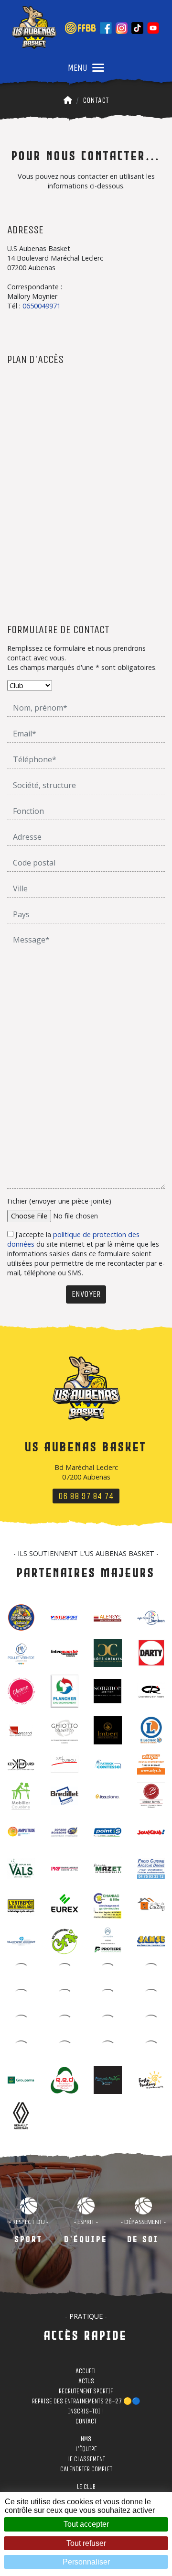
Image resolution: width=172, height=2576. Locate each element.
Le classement (86, 2461)
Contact (96, 100)
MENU (78, 68)
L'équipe (86, 2451)
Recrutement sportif (86, 2393)
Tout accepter (86, 2524)
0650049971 (42, 306)
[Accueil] (68, 100)
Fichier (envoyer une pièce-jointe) (59, 1201)
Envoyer (86, 1294)
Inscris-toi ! (86, 2413)
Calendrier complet (86, 2471)
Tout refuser (86, 2543)
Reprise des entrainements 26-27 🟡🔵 (86, 2403)
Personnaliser (86, 2562)
